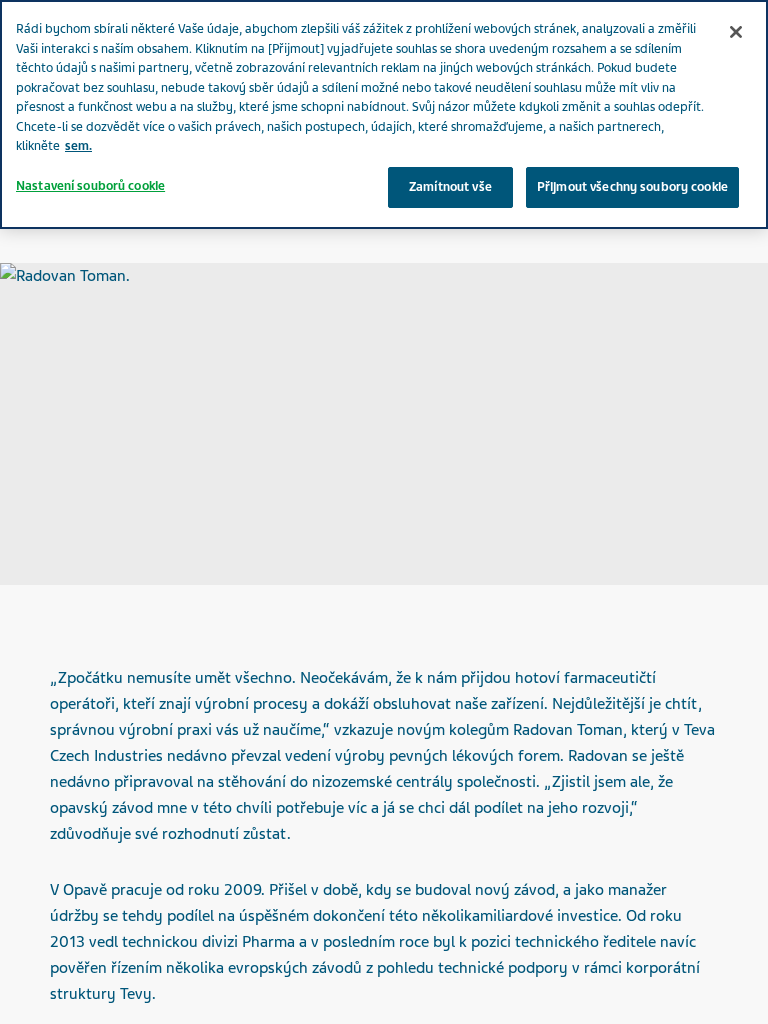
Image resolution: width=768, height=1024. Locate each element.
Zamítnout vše (450, 187)
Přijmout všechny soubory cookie (632, 187)
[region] (384, 114)
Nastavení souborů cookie (90, 186)
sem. (78, 146)
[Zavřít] (736, 32)
